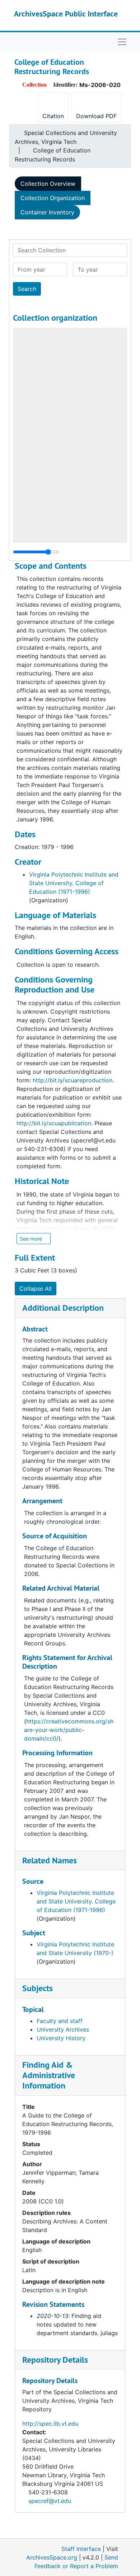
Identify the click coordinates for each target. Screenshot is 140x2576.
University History (61, 2038)
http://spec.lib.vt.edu (50, 2424)
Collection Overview (48, 184)
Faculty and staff (60, 2021)
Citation (53, 116)
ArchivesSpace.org (52, 2557)
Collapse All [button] (36, 1289)
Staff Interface (81, 2549)
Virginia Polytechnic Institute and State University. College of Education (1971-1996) (74, 883)
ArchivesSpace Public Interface (66, 14)
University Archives (63, 2029)
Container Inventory (47, 212)
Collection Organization (53, 198)
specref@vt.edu (50, 2501)
